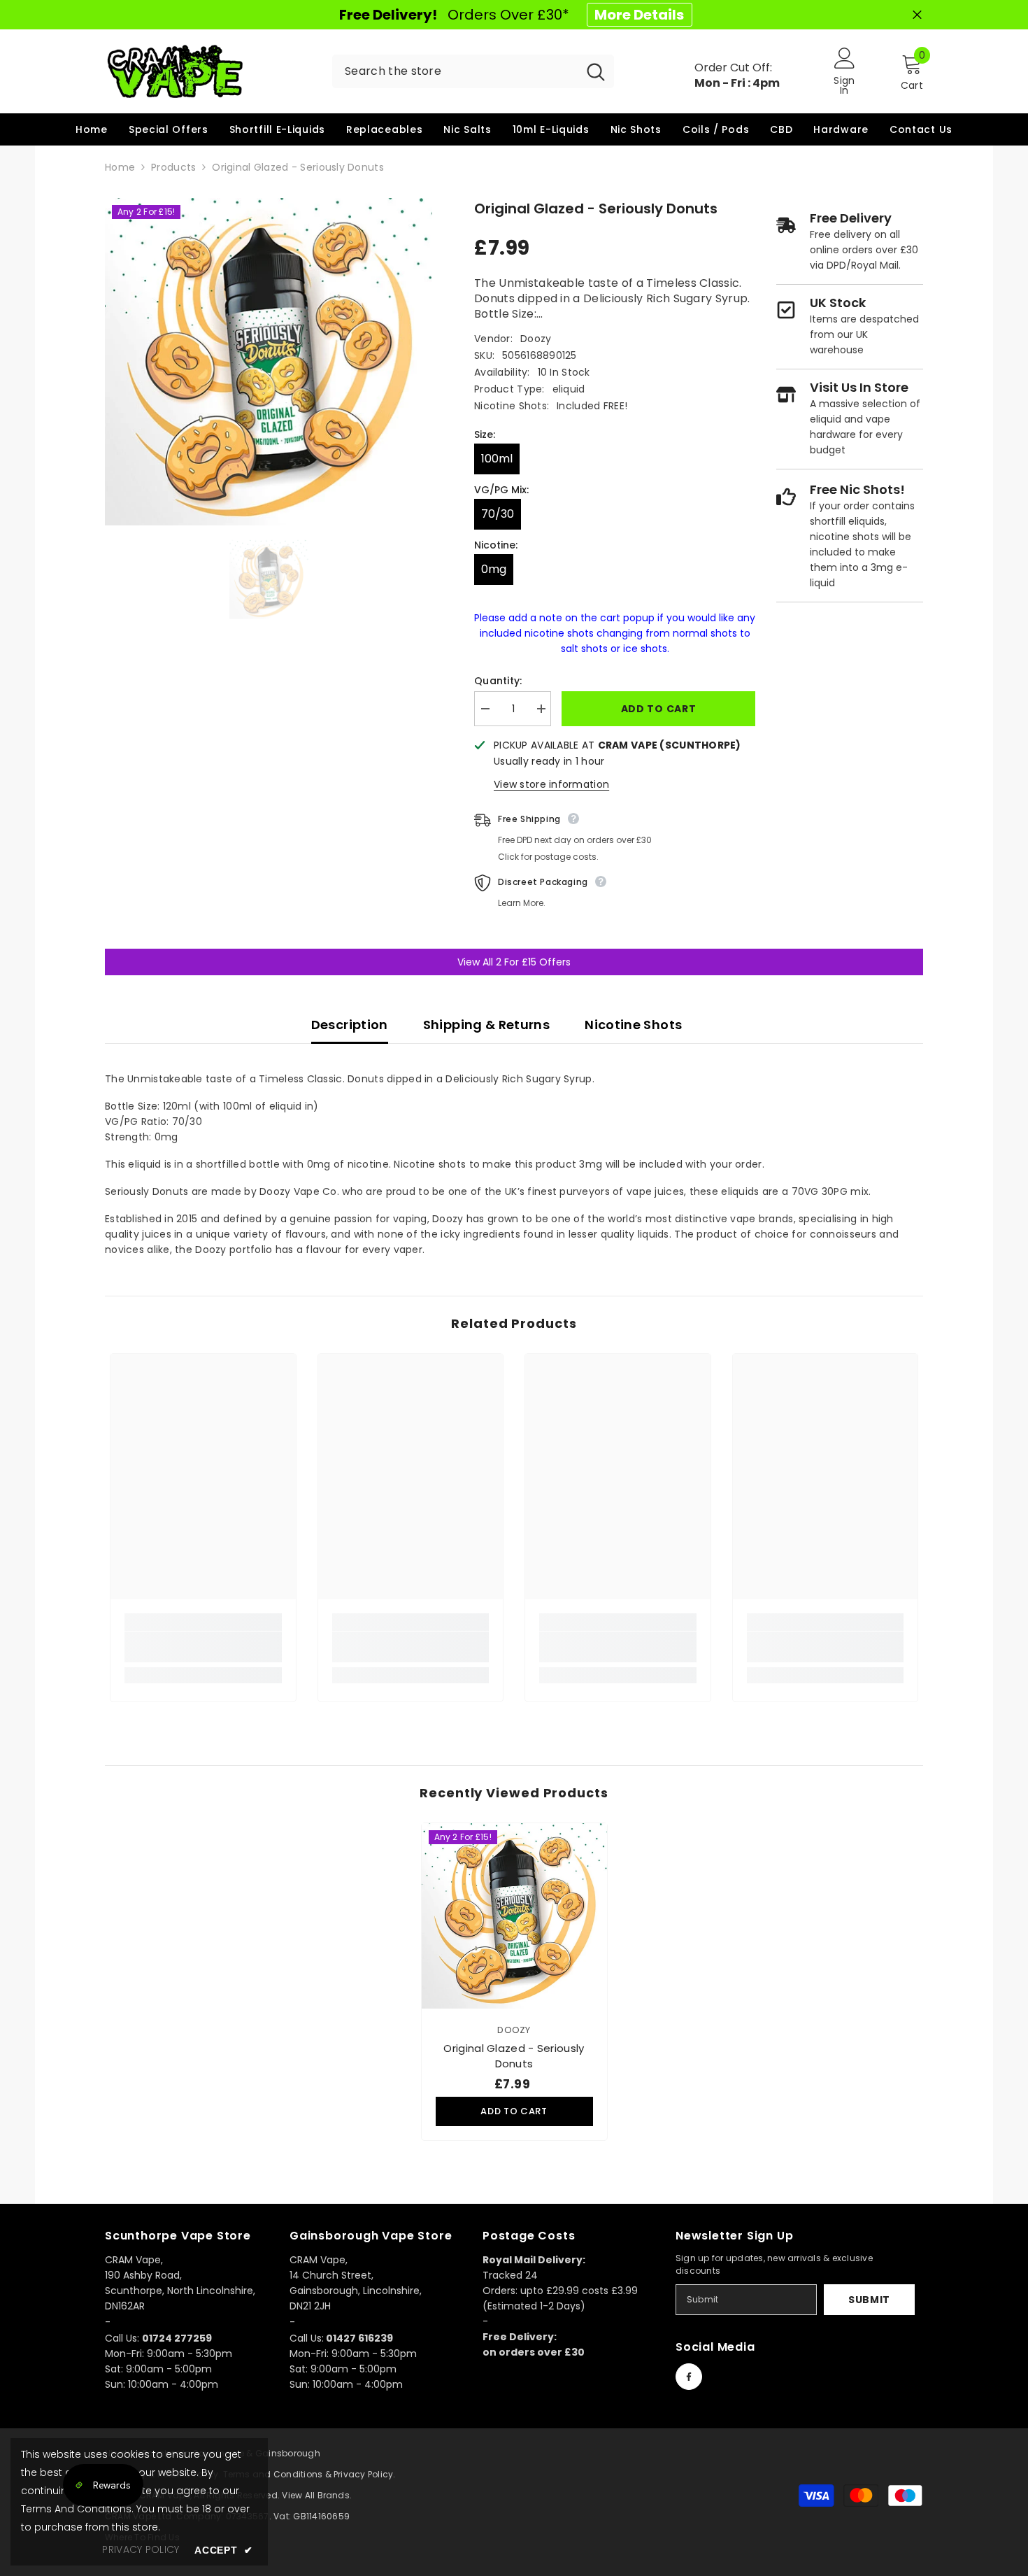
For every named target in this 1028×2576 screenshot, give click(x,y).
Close (917, 15)
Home (120, 167)
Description (350, 1025)
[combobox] (455, 71)
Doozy (536, 339)
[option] (269, 362)
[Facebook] (689, 2377)
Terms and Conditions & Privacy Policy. (309, 2474)
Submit (869, 2300)
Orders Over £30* (512, 15)
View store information (551, 784)
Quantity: (498, 681)
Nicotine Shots (633, 1025)
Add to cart (659, 709)
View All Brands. (317, 2495)
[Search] (473, 71)
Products (173, 167)
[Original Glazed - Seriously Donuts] (514, 1916)
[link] (203, 1647)
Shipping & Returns (486, 1025)
